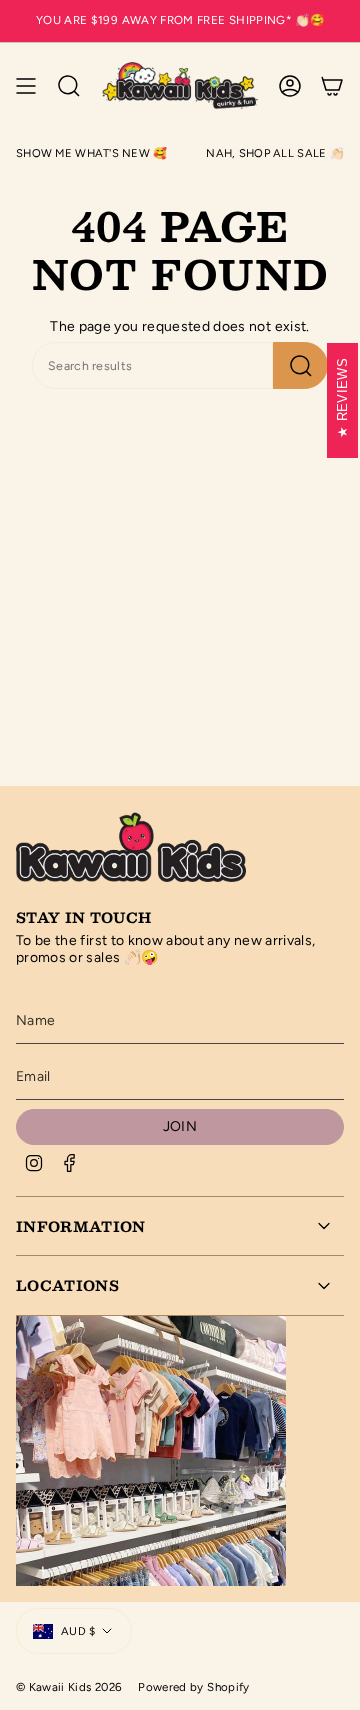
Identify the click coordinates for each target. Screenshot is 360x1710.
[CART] (332, 86)
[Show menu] (26, 86)
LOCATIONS (67, 1285)
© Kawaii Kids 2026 (69, 1687)
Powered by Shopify (193, 1687)
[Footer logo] (131, 845)
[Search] (300, 365)
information (81, 1226)
